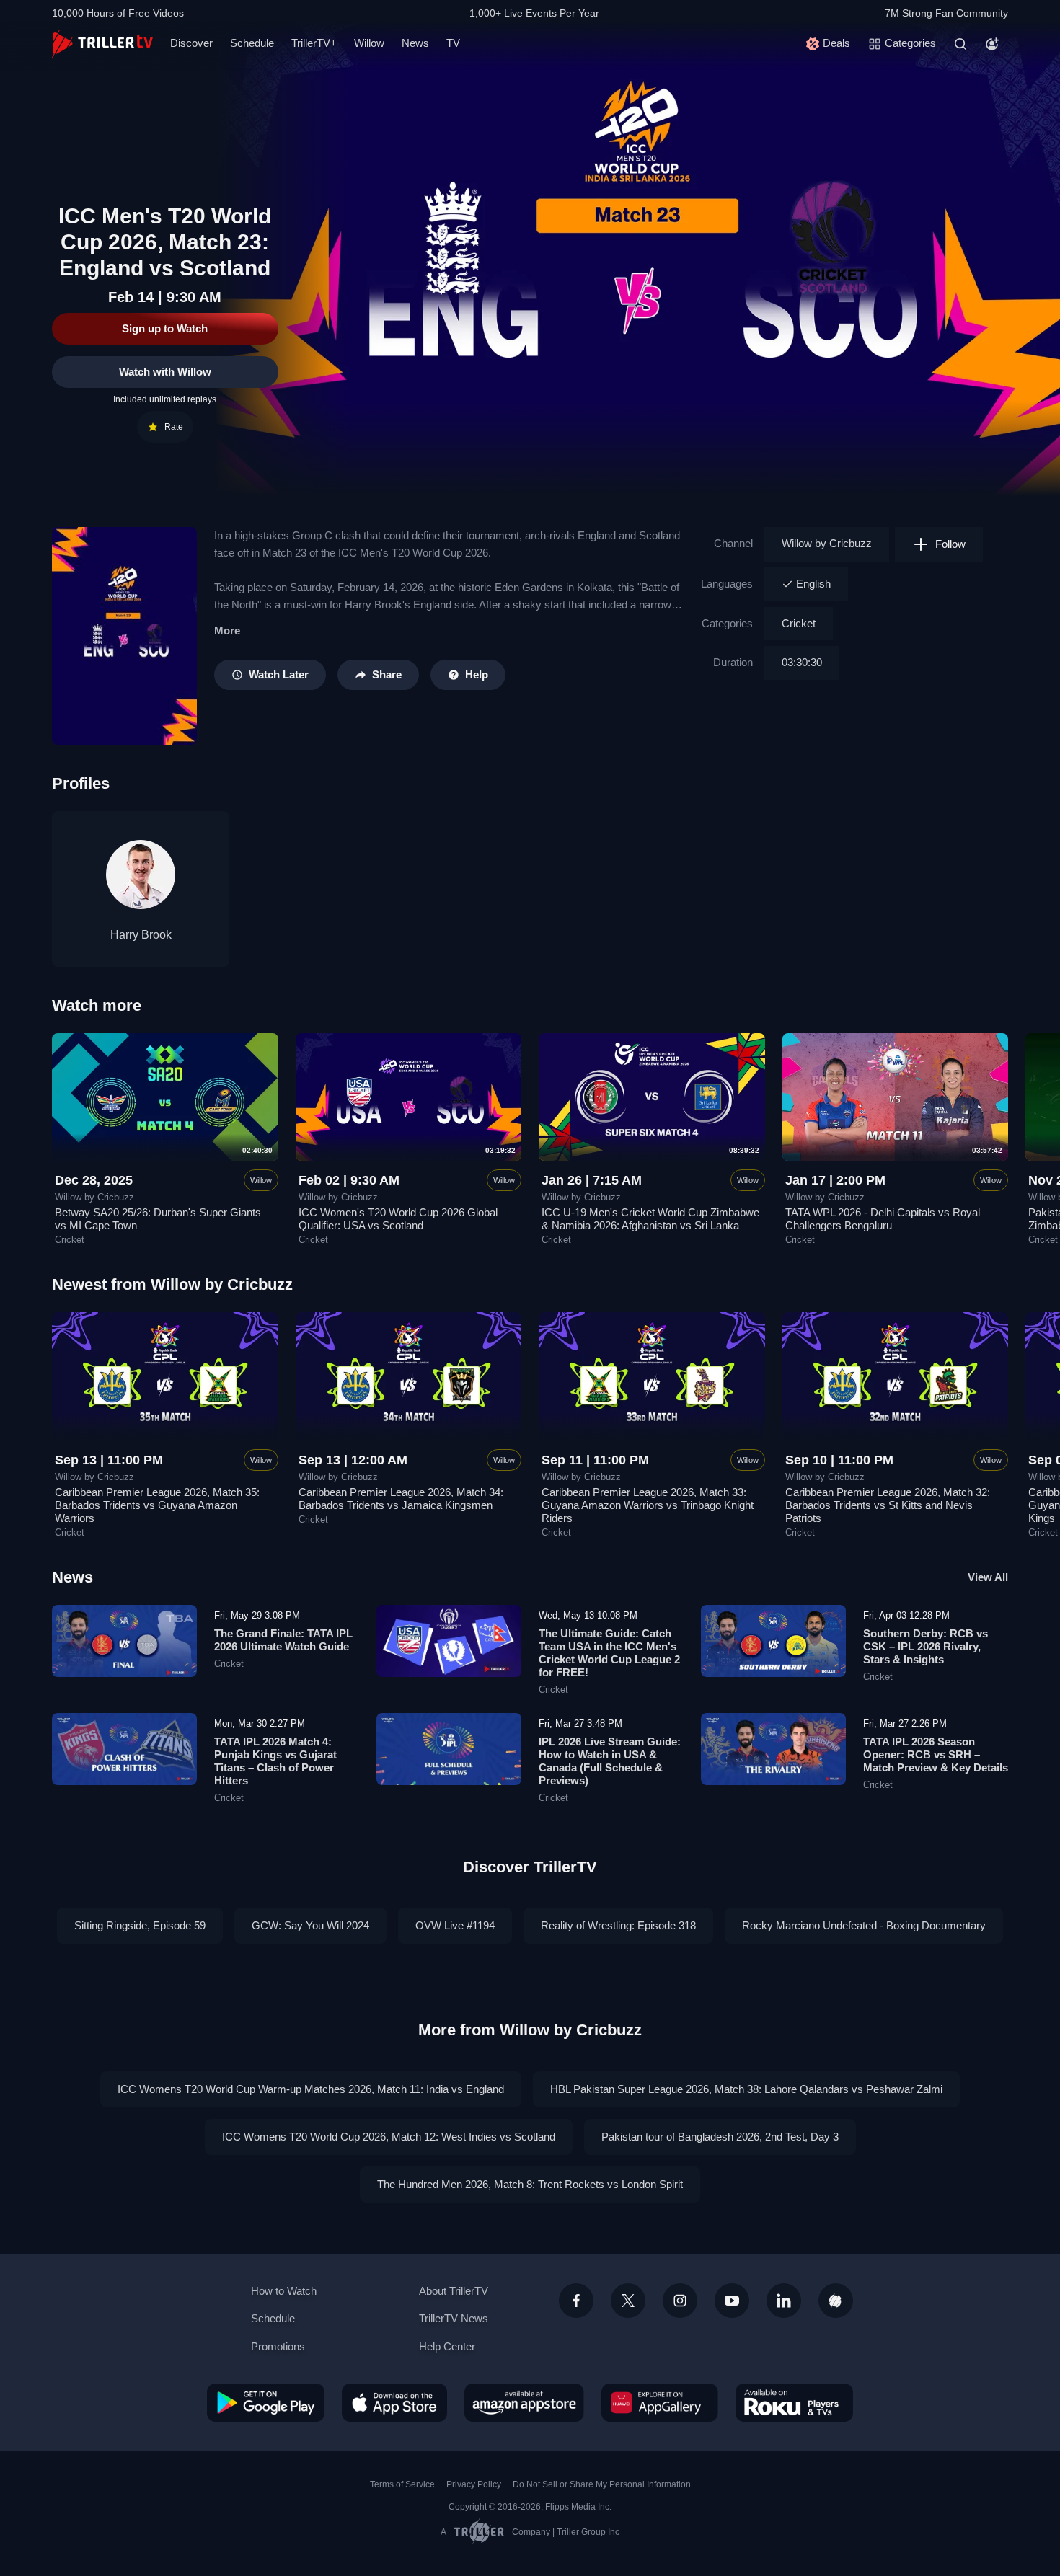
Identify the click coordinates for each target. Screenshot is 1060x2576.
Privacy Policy (474, 2484)
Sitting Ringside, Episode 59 (140, 1925)
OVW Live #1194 (455, 1925)
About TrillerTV (454, 2291)
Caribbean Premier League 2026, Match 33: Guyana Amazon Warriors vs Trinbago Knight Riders (648, 1505)
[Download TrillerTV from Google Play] (266, 2402)
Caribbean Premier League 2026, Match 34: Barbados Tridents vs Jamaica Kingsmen (401, 1499)
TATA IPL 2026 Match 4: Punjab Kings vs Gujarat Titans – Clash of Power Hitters (275, 1761)
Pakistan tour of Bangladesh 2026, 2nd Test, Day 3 (720, 2137)
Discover (191, 43)
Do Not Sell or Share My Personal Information (602, 2484)
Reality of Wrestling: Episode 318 (618, 1925)
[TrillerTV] (102, 44)
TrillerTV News (454, 2318)
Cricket (799, 623)
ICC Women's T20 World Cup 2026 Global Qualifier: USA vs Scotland (398, 1219)
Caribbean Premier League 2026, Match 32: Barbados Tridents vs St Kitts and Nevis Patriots (888, 1505)
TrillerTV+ (314, 43)
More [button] (227, 630)
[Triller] (836, 2301)
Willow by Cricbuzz (827, 543)
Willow (369, 43)
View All (988, 1577)
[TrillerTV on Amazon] (524, 2402)
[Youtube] (732, 2301)
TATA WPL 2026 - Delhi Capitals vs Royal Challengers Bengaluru (883, 1219)
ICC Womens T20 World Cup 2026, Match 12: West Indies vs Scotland (389, 2137)
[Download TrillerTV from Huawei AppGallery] (660, 2402)
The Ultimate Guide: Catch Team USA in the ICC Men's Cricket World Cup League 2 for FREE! (609, 1653)
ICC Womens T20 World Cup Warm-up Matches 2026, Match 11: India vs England (311, 2089)
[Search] (960, 44)
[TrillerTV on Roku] (794, 2402)
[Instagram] (680, 2301)
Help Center (447, 2346)
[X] (628, 2301)
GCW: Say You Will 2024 (310, 1925)
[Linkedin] (784, 2301)
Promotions (278, 2346)
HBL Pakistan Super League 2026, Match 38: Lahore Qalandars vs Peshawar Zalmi (746, 2089)
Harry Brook (141, 935)
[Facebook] (576, 2301)
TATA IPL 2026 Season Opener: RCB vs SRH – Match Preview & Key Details (936, 1754)
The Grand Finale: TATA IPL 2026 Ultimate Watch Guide (283, 1640)
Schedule (252, 43)
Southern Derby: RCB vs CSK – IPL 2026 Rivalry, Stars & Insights (926, 1646)
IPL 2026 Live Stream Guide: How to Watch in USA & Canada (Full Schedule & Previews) (610, 1761)
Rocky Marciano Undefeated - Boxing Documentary (864, 1925)
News (415, 43)
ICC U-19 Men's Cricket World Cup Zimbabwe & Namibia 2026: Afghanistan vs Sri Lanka (650, 1219)
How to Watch (284, 2291)
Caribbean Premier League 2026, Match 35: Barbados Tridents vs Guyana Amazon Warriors (157, 1505)
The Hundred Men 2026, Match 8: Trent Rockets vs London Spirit (530, 2184)
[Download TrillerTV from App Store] (394, 2402)
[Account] (992, 44)
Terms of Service (402, 2484)
